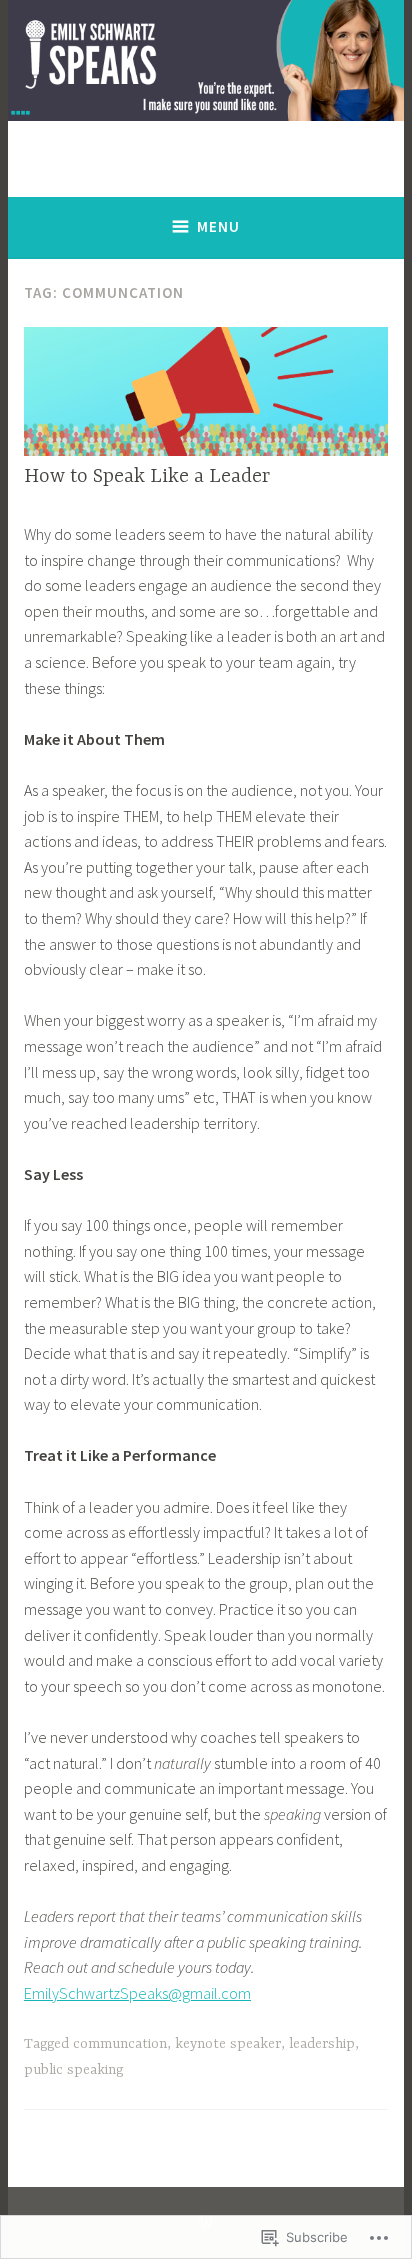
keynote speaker (228, 2044)
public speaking (73, 2070)
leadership (322, 2044)
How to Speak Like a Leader (147, 476)
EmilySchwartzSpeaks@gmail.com (137, 1993)
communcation (120, 2044)
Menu (218, 226)
